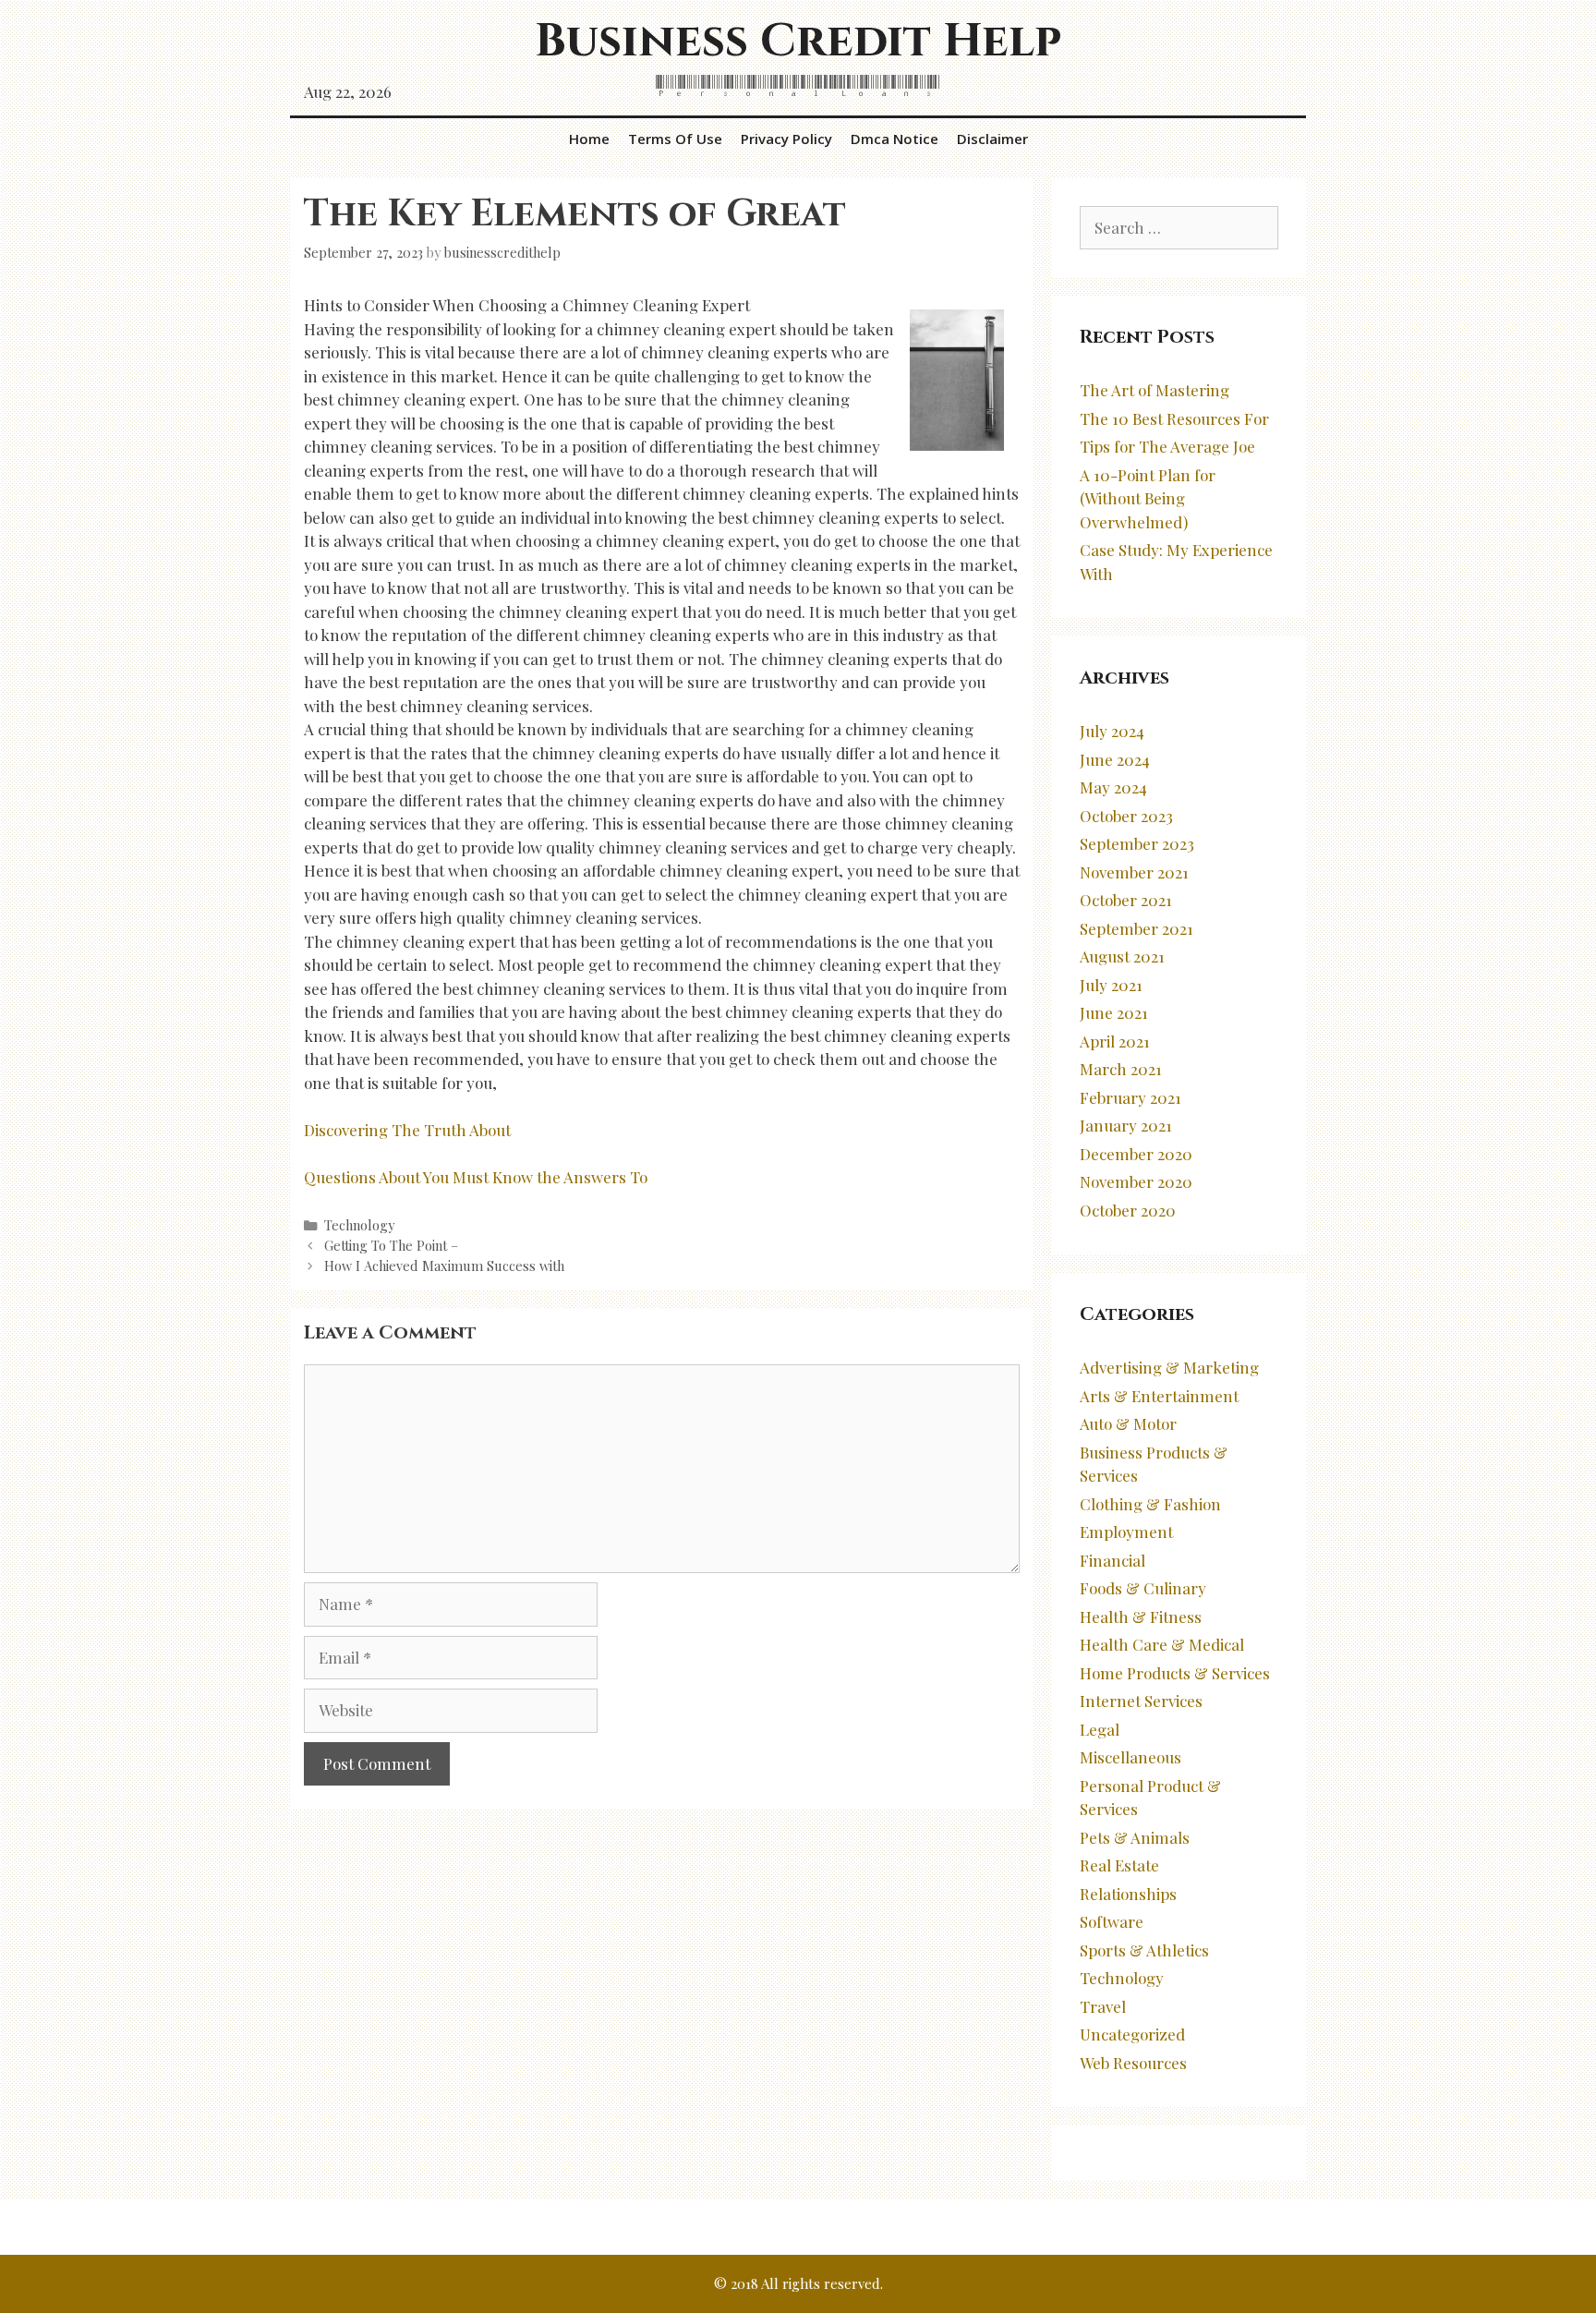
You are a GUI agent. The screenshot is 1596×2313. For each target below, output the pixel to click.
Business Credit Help (798, 42)
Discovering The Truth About (407, 1130)
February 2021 (1130, 1097)
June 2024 (1115, 759)
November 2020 (1136, 1181)
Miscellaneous (1130, 1757)
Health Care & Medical (1162, 1644)
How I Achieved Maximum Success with (444, 1265)
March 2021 (1121, 1069)
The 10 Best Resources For (1174, 418)
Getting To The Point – (391, 1245)
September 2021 (1137, 928)
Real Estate (1119, 1865)
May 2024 (1113, 787)
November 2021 (1134, 872)
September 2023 (1137, 843)
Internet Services (1141, 1701)
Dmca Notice (895, 139)
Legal (1100, 1729)
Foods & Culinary (1143, 1588)
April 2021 (1115, 1041)
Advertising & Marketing (1169, 1367)
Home (589, 139)
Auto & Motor (1128, 1423)
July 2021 (1111, 985)
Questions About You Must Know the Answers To (476, 1177)
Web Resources (1133, 2063)
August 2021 (1122, 956)
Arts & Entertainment (1159, 1396)
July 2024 (1112, 731)
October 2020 (1128, 1210)
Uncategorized (1132, 2034)
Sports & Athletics (1144, 1950)
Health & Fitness (1141, 1617)
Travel (1103, 2006)
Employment (1126, 1532)
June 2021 (1114, 1012)
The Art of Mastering (1155, 390)
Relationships (1128, 1894)
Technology (359, 1225)
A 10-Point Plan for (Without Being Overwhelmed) (1148, 498)
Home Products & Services (1175, 1673)
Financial (1112, 1560)
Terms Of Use (675, 139)
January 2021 (1126, 1125)
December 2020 (1136, 1154)
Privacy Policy (786, 139)
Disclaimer (992, 139)
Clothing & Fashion (1150, 1504)
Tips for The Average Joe (1167, 446)
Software (1112, 1921)
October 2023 (1126, 816)
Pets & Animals (1135, 1837)
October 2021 (1126, 900)
